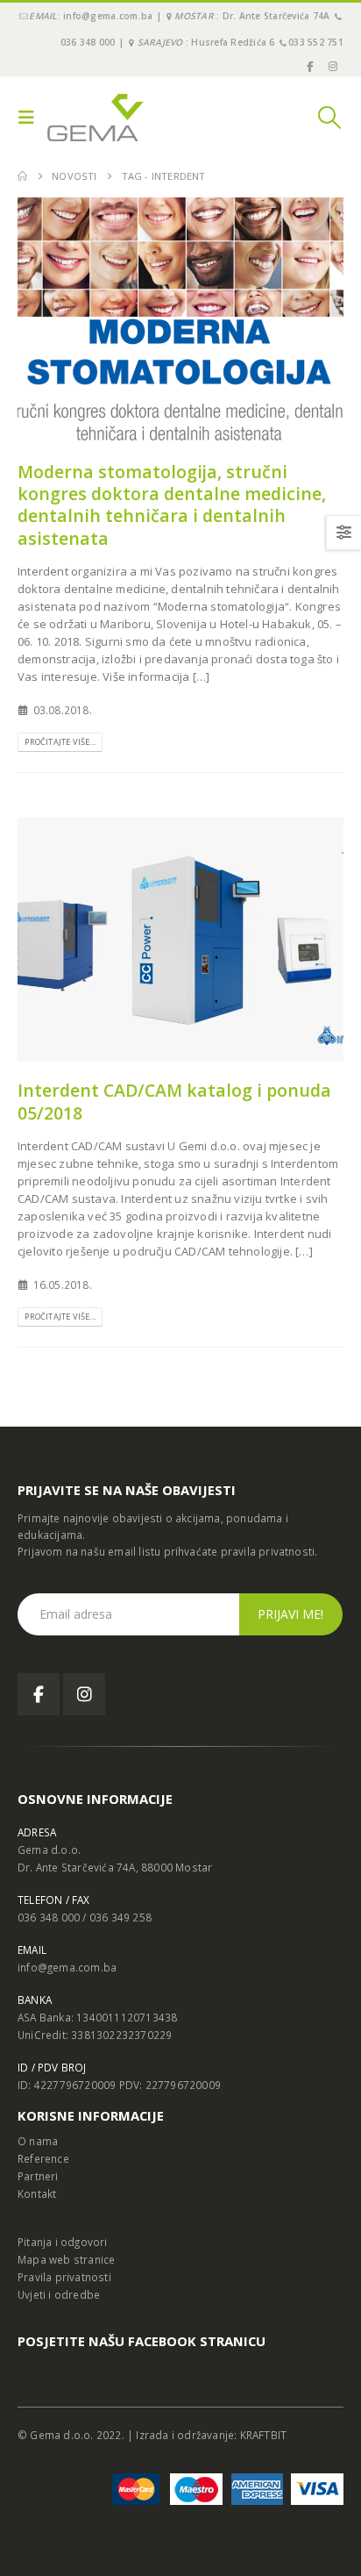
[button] (31, 118)
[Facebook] (309, 66)
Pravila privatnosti (64, 2277)
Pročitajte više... (60, 742)
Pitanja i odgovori (63, 2242)
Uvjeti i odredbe (59, 2294)
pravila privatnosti (268, 1551)
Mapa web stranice (66, 2259)
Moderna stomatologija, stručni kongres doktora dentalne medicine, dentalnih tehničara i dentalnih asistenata (172, 505)
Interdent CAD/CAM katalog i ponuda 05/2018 (174, 1101)
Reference (43, 2158)
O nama (38, 2141)
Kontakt (37, 2193)
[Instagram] (333, 66)
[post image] (180, 320)
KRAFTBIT (264, 2435)
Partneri (38, 2176)
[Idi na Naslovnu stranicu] (22, 176)
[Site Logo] (96, 118)
